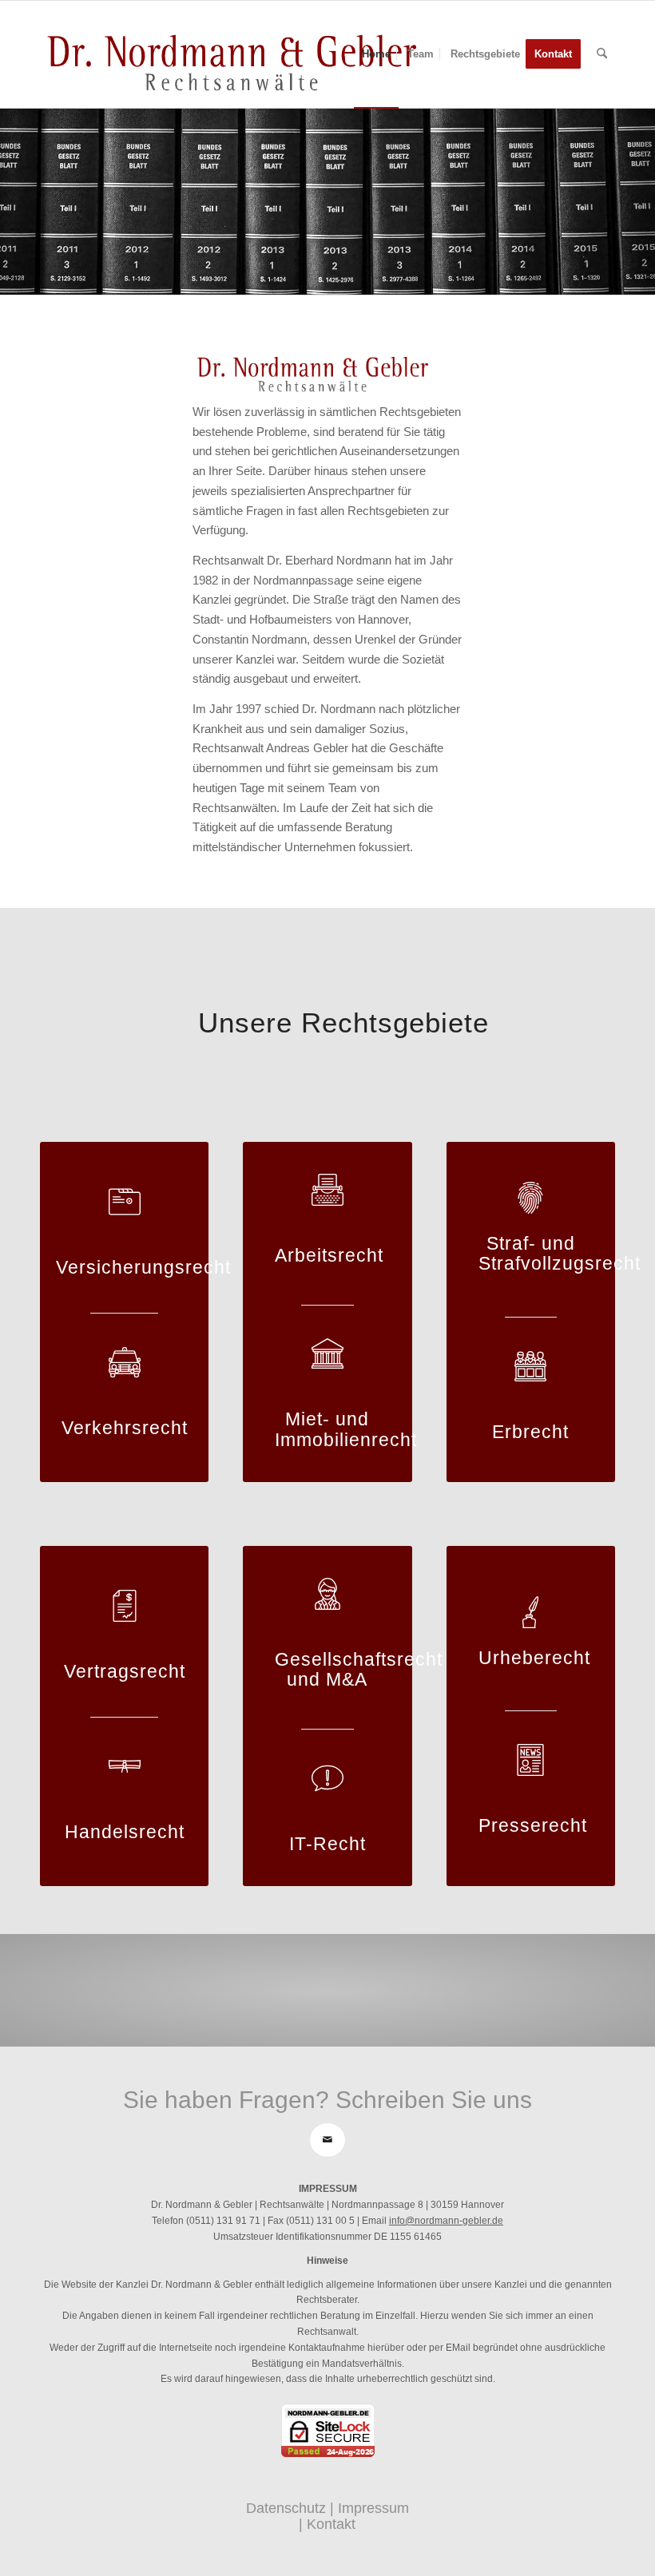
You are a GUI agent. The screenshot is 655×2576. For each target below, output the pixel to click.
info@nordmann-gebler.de (446, 2221)
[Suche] (602, 54)
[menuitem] (376, 54)
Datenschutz (286, 2508)
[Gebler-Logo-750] (231, 54)
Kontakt (331, 2524)
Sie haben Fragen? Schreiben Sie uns (327, 2100)
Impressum (373, 2508)
